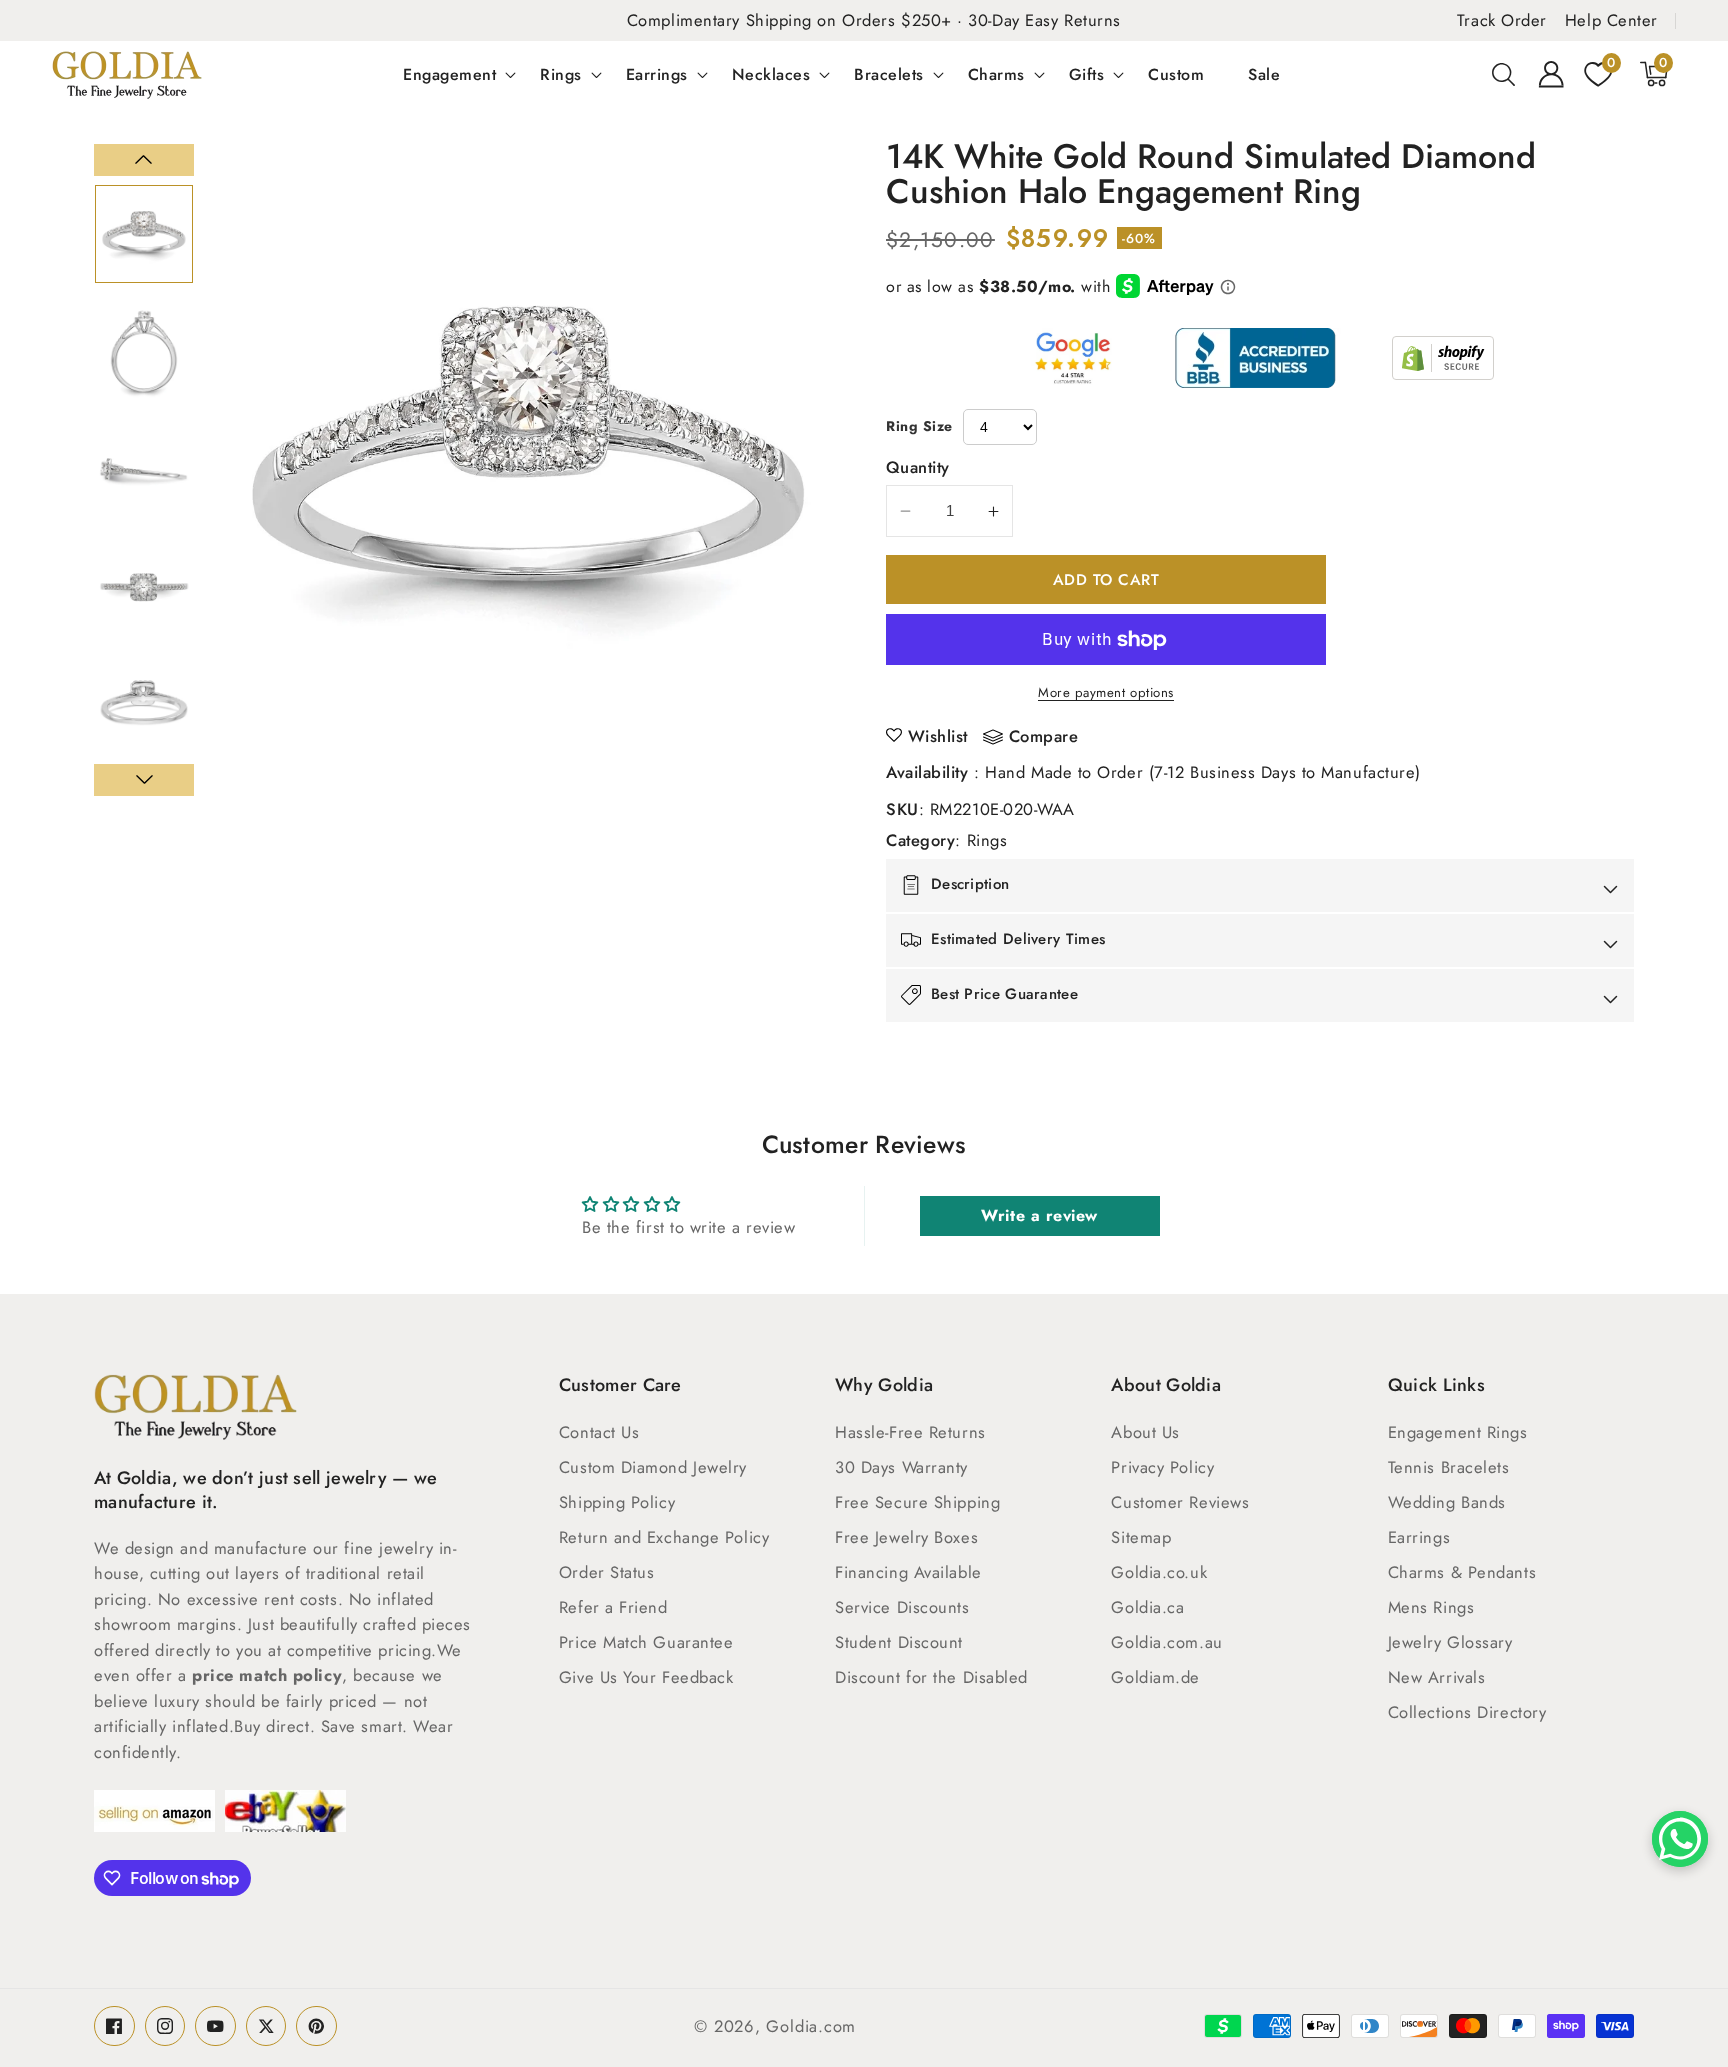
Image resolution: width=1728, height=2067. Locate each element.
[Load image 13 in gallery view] (144, 705)
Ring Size (919, 426)
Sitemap (1141, 1537)
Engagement (449, 74)
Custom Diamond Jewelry (653, 1467)
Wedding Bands (1447, 1502)
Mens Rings (1431, 1607)
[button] (1504, 74)
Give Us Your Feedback (646, 1677)
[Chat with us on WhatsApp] (1680, 1839)
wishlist (938, 736)
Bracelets (889, 74)
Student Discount (899, 1642)
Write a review (1039, 1215)
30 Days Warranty (901, 1467)
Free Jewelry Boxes (906, 1537)
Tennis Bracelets (1449, 1467)
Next (144, 780)
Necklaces (771, 74)
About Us (1145, 1432)
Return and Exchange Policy (664, 1537)
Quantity (918, 467)
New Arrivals (1437, 1677)
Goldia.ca (1147, 1607)
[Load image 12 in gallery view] (144, 587)
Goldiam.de (1155, 1677)
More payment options (1106, 692)
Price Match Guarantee (646, 1642)
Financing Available (908, 1572)
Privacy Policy (1162, 1467)
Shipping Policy (617, 1502)
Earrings (657, 74)
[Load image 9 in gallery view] (144, 234)
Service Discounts (902, 1607)
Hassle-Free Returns (910, 1432)
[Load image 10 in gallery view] (144, 352)
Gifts (1087, 74)
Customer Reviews (1180, 1502)
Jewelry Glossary (1450, 1642)
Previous (144, 160)
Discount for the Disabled (931, 1677)
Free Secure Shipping (917, 1502)
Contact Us (599, 1432)
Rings (561, 74)
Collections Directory (1467, 1712)
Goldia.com (811, 2026)
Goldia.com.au (1166, 1642)
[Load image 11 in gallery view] (144, 469)
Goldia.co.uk (1159, 1572)
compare (1044, 737)
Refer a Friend (613, 1607)
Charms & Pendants (1462, 1572)
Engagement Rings (1458, 1432)
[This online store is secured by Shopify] (1443, 358)
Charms (996, 74)
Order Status (607, 1572)
